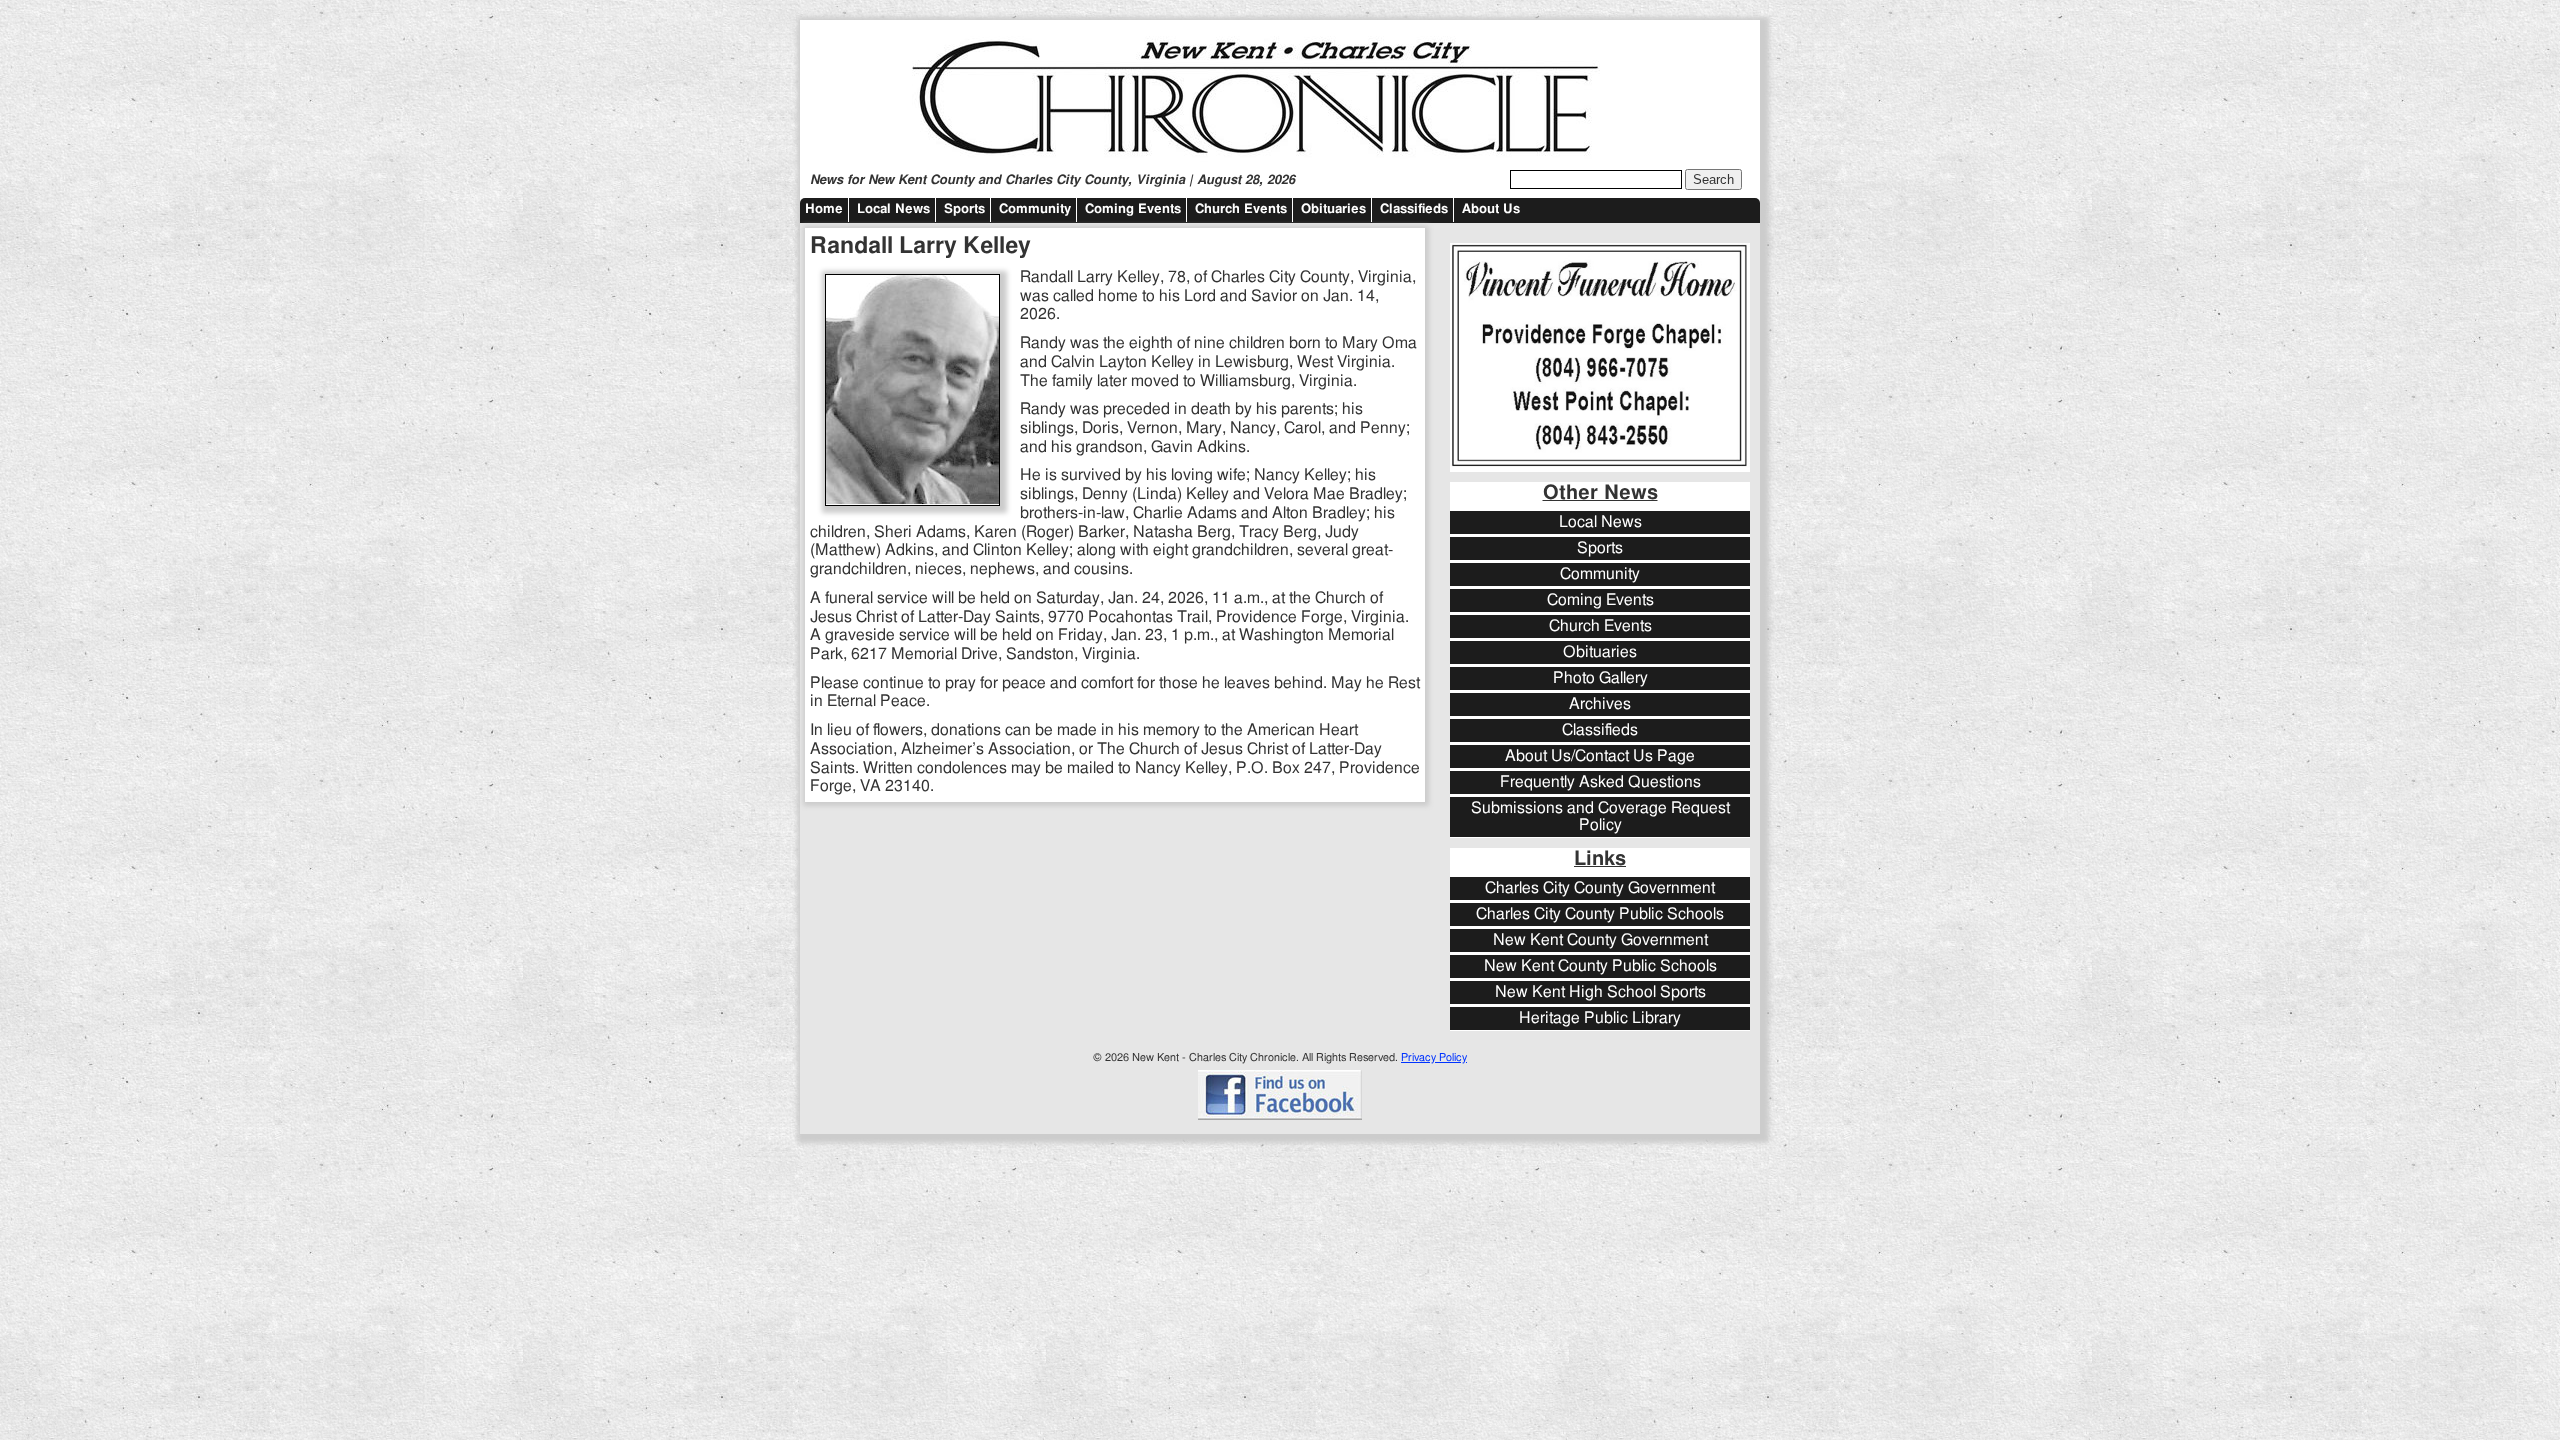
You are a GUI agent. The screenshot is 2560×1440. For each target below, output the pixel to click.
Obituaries (1333, 209)
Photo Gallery (1600, 678)
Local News (893, 209)
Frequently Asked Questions (1600, 782)
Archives (1600, 704)
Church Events (1241, 209)
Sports (964, 209)
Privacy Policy (1434, 1057)
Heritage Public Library (1600, 1018)
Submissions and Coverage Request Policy (1600, 817)
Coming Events (1133, 209)
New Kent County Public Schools (1600, 966)
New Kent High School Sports (1600, 992)
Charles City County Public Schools (1600, 914)
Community (1035, 209)
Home (824, 209)
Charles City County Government (1600, 888)
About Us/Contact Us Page (1600, 756)
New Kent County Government (1600, 940)
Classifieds (1414, 209)
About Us (1491, 209)
